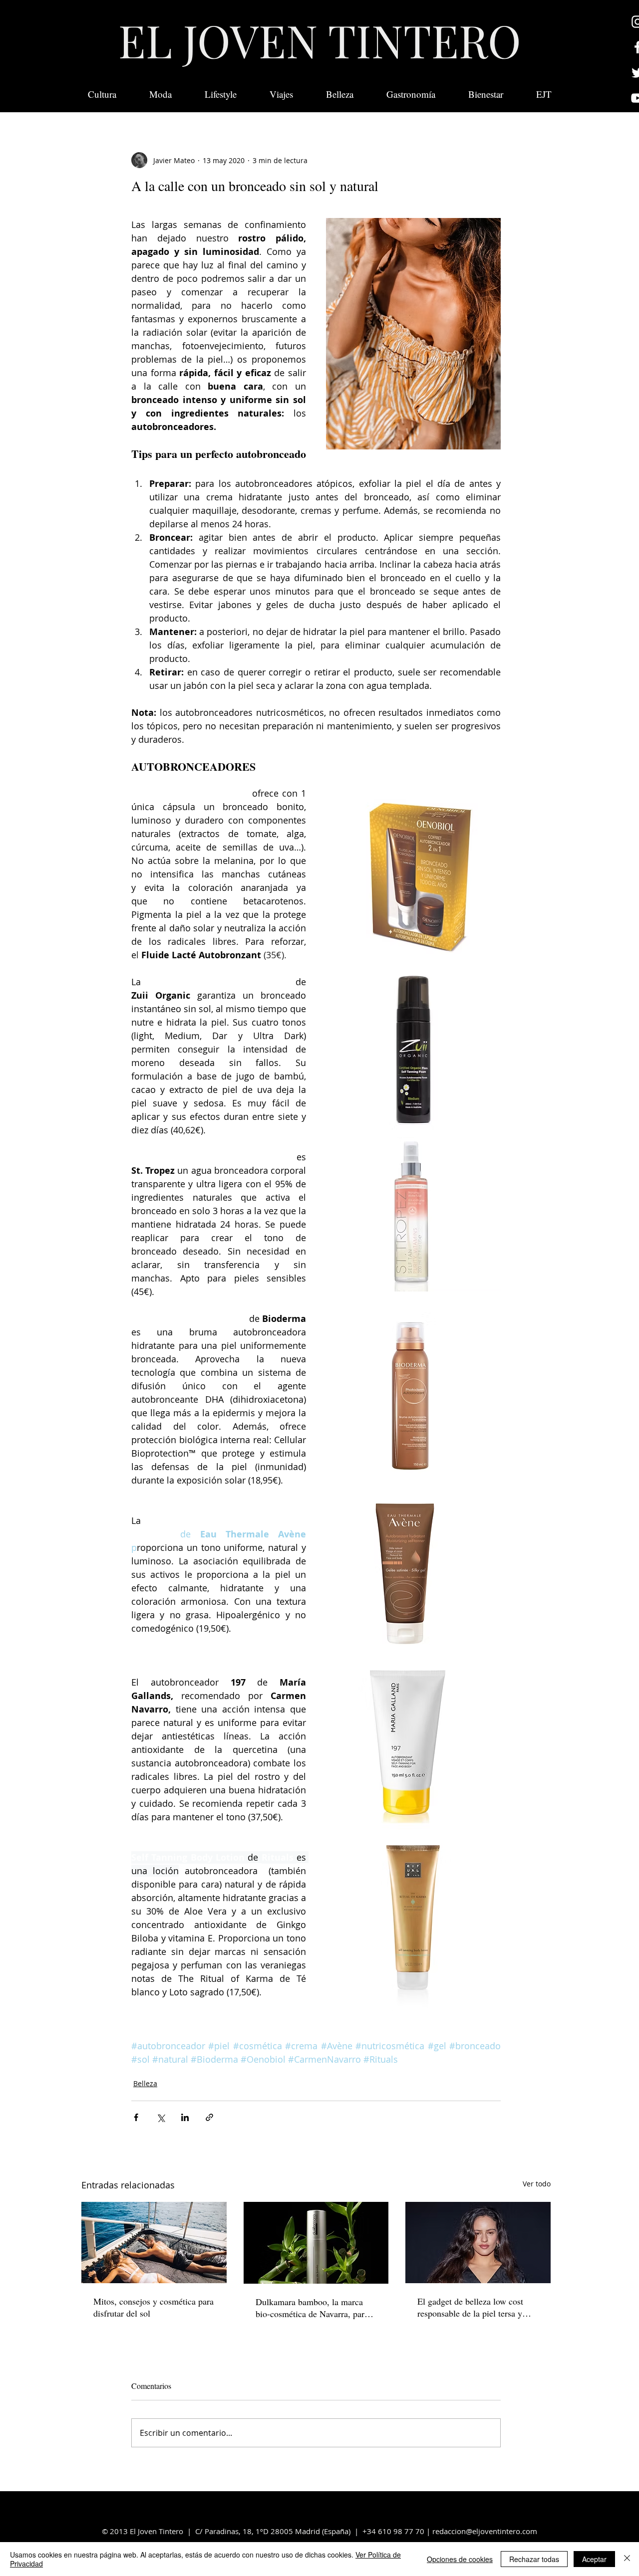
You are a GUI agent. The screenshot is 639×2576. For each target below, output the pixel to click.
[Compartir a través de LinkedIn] (185, 2117)
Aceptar (594, 2559)
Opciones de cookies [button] (460, 2559)
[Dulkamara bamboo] (316, 2243)
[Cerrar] (627, 2559)
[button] (544, 94)
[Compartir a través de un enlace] (209, 2117)
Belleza (145, 2083)
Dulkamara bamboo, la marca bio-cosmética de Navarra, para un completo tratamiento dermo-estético (314, 2308)
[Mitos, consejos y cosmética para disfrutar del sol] (154, 2243)
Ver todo (537, 2184)
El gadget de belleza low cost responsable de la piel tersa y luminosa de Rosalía (470, 2307)
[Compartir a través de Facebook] (136, 2117)
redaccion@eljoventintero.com (485, 2531)
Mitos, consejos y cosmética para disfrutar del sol (154, 2307)
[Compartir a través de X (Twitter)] (160, 2117)
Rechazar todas (534, 2559)
